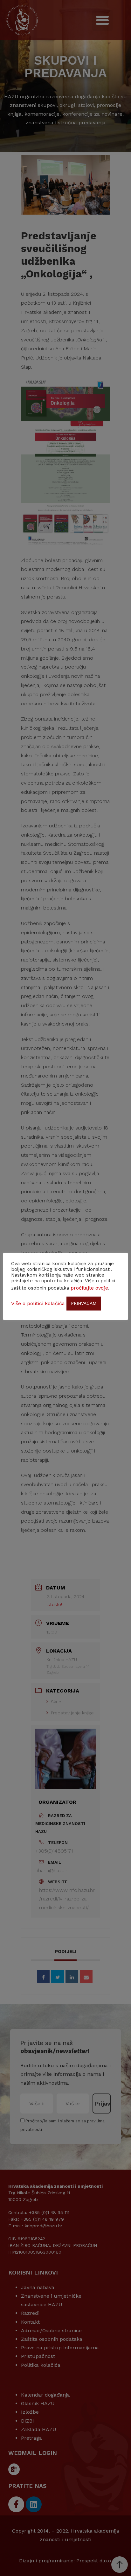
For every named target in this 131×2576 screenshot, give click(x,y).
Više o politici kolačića (38, 1303)
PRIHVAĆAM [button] (84, 1303)
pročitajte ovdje (89, 1288)
